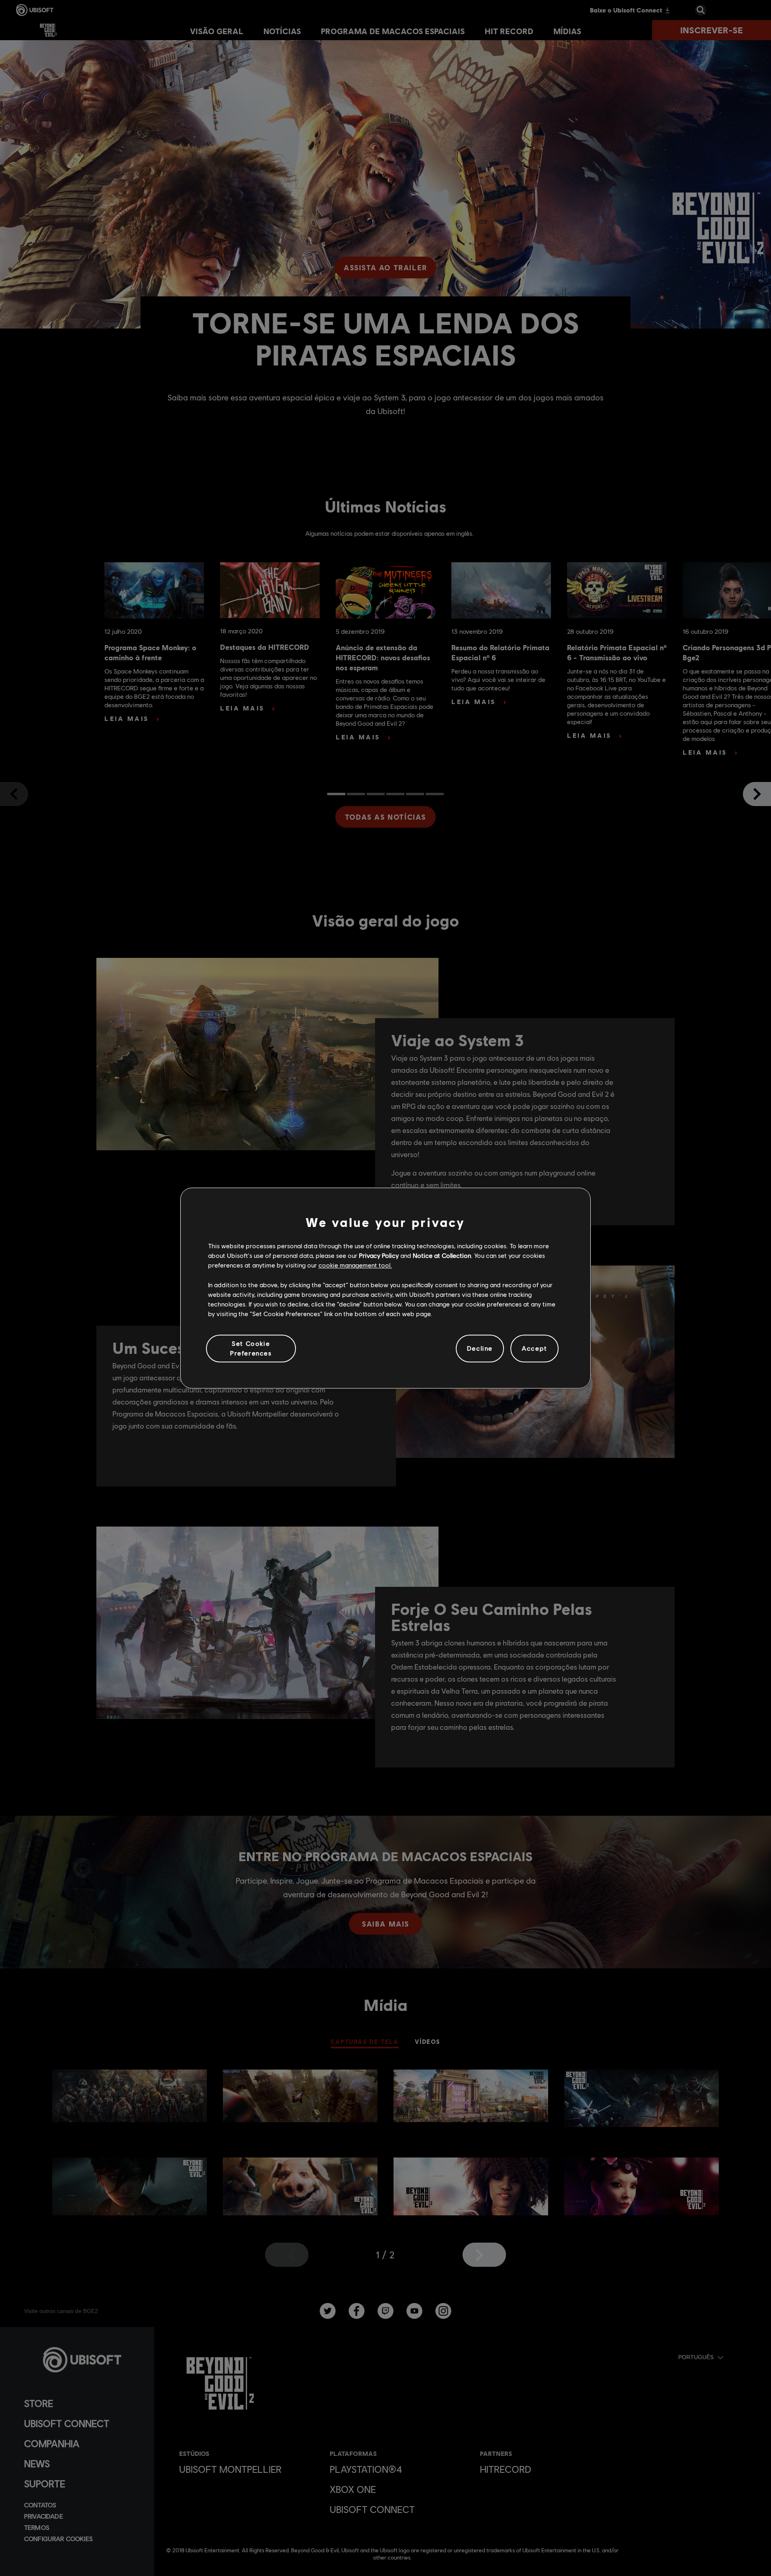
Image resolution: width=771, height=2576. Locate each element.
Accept (534, 1348)
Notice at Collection (442, 1255)
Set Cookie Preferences (251, 1348)
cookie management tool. (355, 1265)
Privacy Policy (379, 1255)
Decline (480, 1348)
